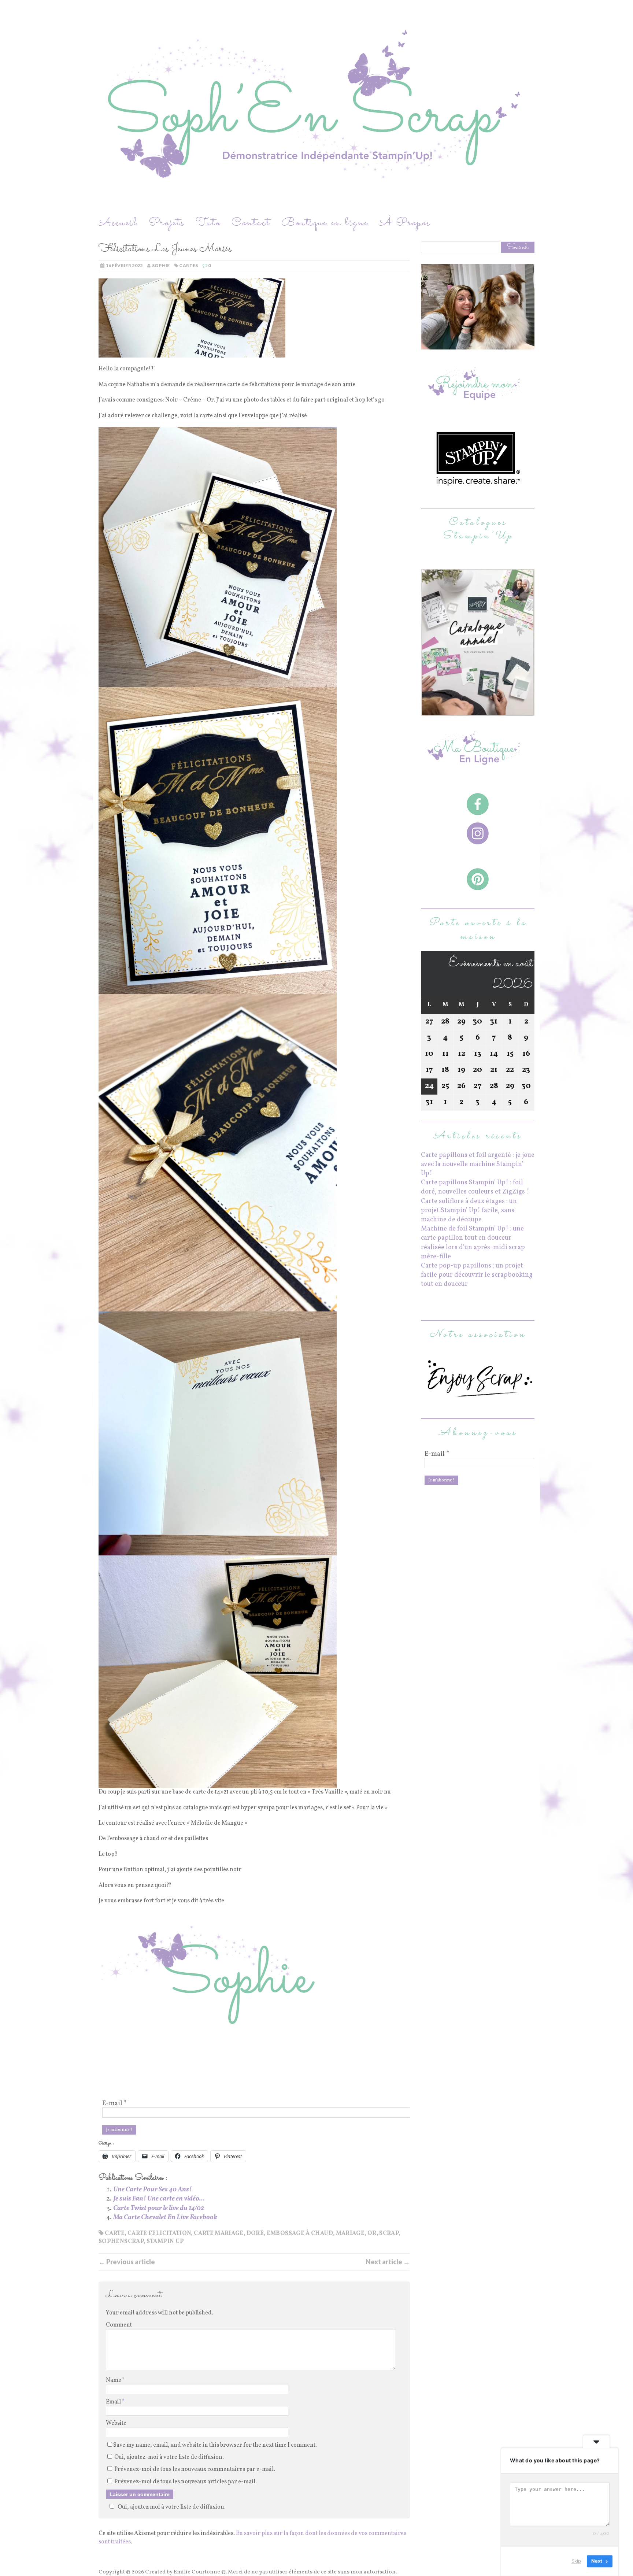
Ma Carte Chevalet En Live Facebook (165, 2218)
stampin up (165, 2242)
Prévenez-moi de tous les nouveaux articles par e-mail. (186, 2482)
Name (114, 2380)
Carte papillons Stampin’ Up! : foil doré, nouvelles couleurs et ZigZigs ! (475, 1187)
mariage (350, 2233)
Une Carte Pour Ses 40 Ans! (153, 2190)
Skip (576, 2561)
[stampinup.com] (478, 711)
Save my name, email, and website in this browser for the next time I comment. (215, 2445)
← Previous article (127, 2262)
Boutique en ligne (325, 223)
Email (114, 2402)
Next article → (388, 2262)
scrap (389, 2233)
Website (116, 2423)
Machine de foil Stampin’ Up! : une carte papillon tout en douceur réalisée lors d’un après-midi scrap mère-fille (473, 1243)
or (372, 2233)
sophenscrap (121, 2242)
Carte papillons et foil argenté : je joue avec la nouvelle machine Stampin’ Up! (478, 1164)
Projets (167, 223)
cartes (188, 265)
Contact (251, 223)
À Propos (405, 223)
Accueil (118, 223)
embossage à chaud (300, 2233)
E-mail (114, 2104)
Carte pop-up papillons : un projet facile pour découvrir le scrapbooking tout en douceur (477, 1275)
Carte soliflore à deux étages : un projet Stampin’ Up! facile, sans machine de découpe (469, 1211)
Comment (119, 2325)
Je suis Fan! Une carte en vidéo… (159, 2199)
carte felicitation (159, 2233)
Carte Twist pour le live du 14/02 (159, 2208)
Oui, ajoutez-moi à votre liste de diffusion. (169, 2457)
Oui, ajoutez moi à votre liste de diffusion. (172, 2507)
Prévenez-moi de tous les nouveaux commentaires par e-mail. (195, 2469)
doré (255, 2233)
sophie (161, 265)
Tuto (208, 223)
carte (115, 2233)
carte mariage (219, 2233)
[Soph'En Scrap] (316, 107)
